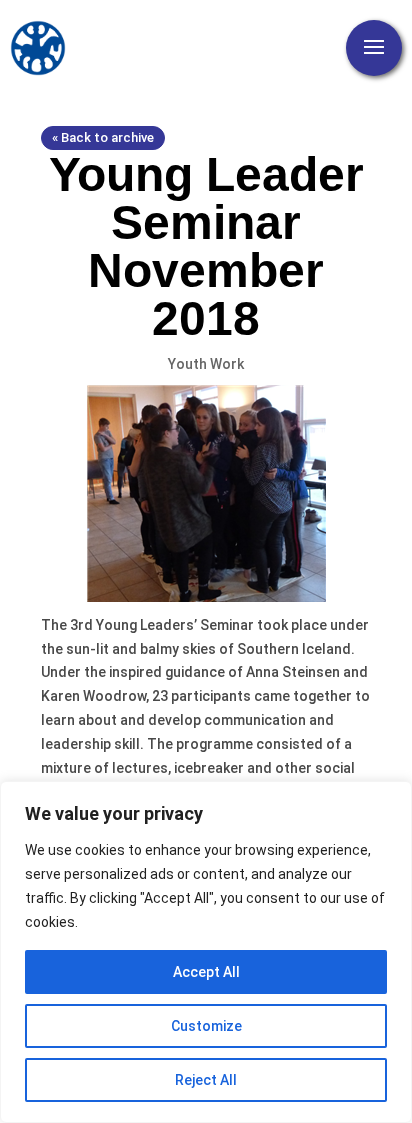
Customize (206, 1026)
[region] (206, 952)
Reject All (206, 1080)
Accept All (206, 972)
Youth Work (206, 364)
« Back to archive (103, 137)
